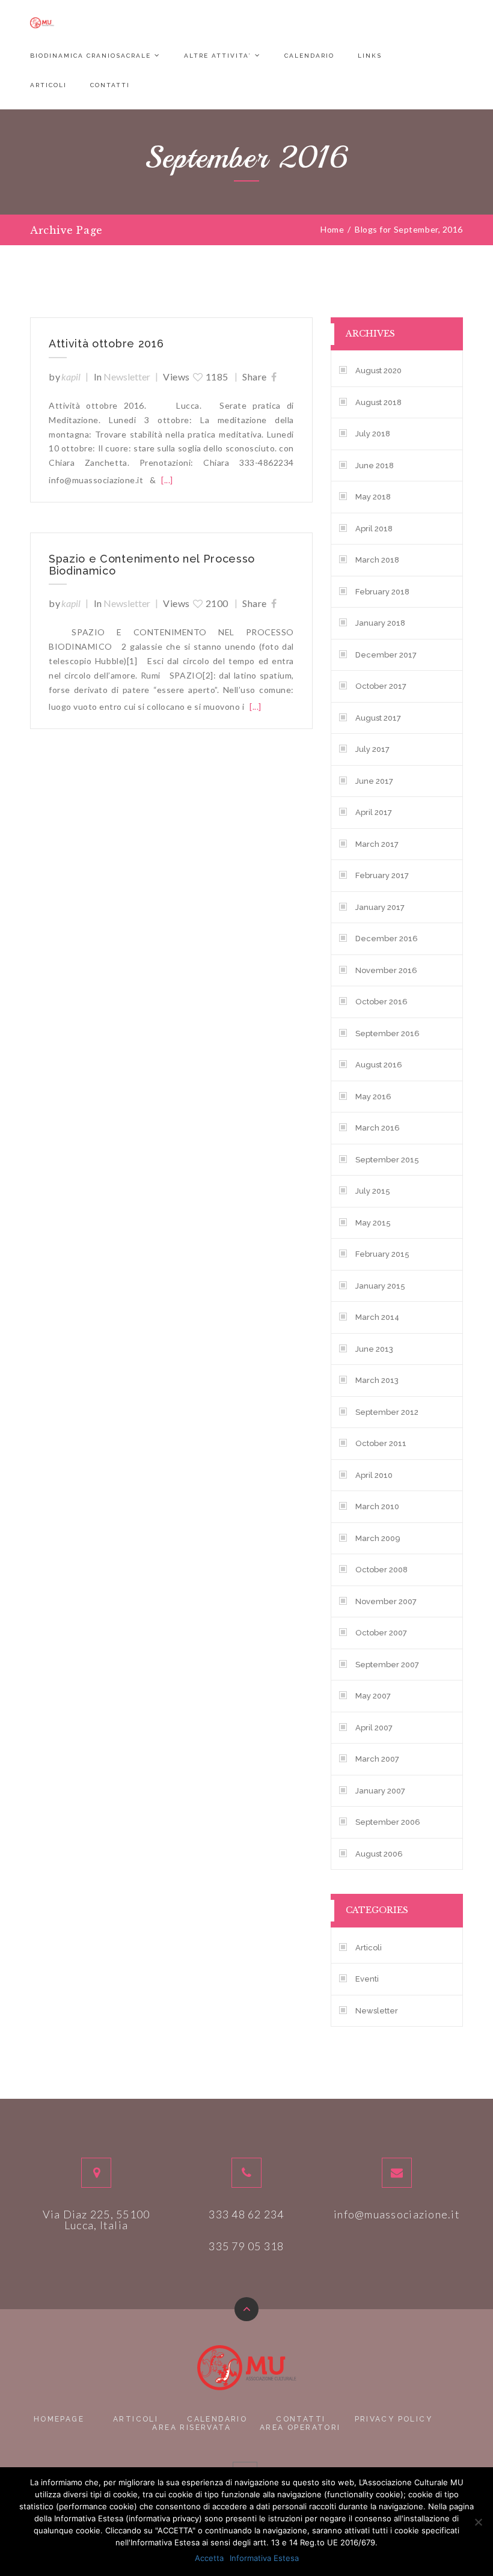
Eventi (367, 1979)
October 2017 (381, 686)
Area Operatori (300, 2428)
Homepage (59, 2419)
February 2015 (382, 1254)
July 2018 (373, 434)
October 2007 (381, 1633)
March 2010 (377, 1506)
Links (370, 56)
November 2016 (386, 970)
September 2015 (387, 1160)
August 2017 (378, 718)
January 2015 (380, 1286)
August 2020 (378, 371)
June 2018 (375, 465)
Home (332, 230)
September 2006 (388, 1822)
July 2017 (372, 749)
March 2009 (378, 1538)
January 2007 (380, 1791)
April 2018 (374, 529)
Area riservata (191, 2428)
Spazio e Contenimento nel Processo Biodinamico (152, 565)
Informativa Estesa (264, 2558)
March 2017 (377, 844)
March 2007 (377, 1759)
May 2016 (373, 1097)
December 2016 (387, 939)
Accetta (209, 2558)
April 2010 (374, 1475)
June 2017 (374, 781)
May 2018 (373, 497)
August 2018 (378, 402)
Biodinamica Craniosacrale (90, 56)
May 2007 (373, 1696)
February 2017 (382, 875)
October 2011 (381, 1443)
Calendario (309, 56)
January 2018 (380, 623)
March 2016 (378, 1128)
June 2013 (374, 1349)
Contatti (110, 85)
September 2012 (387, 1412)
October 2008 (381, 1570)
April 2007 (374, 1728)
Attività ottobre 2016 (106, 344)
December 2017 (386, 655)
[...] (167, 480)
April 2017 (374, 812)
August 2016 (379, 1065)
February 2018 (382, 592)
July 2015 (373, 1191)
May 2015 (373, 1223)
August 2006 (379, 1854)
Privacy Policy (394, 2419)
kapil (71, 377)
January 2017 (380, 907)
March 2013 (377, 1380)
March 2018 (377, 560)
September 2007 (387, 1665)
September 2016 (387, 1033)
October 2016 (381, 1002)
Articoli (48, 85)
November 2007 (386, 1601)
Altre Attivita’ (218, 56)
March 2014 (377, 1317)
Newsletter (127, 377)
